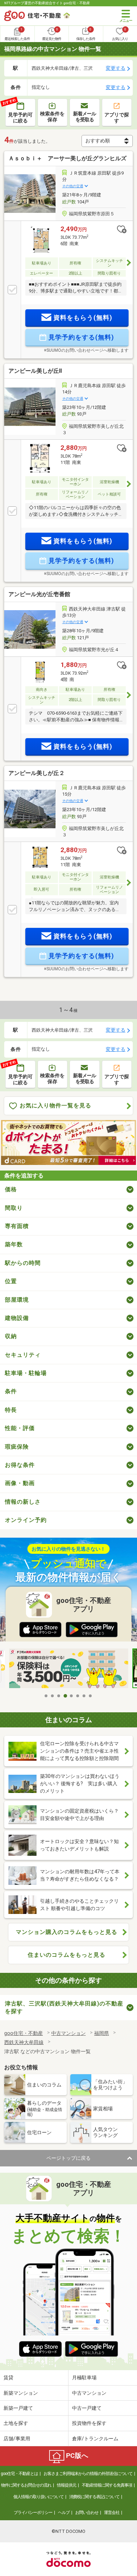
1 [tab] (46, 1696)
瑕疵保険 (17, 1447)
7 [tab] (84, 1696)
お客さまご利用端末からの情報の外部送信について (88, 2474)
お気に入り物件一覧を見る (56, 1105)
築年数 (14, 1244)
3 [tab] (59, 1696)
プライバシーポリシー (33, 2513)
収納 (11, 1336)
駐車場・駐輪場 (26, 1373)
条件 (11, 1391)
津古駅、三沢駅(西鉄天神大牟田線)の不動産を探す (64, 2007)
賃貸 (8, 2378)
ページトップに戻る (68, 2158)
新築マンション (21, 2393)
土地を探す (16, 2423)
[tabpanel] (69, 1669)
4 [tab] (65, 1696)
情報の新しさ (23, 1502)
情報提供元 (67, 2485)
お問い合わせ (87, 2513)
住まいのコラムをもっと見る (67, 1955)
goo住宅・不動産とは (19, 2474)
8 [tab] (91, 1696)
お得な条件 (20, 1465)
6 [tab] (78, 1696)
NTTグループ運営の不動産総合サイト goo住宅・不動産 (47, 3)
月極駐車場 (84, 2378)
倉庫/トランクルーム (95, 2439)
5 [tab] (72, 1696)
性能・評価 (20, 1428)
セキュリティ (23, 1355)
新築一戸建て (18, 2408)
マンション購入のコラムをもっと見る (67, 1932)
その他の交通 (73, 186)
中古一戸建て (87, 2408)
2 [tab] (53, 1696)
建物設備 (17, 1318)
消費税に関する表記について (94, 2497)
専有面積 (17, 1226)
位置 (11, 1281)
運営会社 (112, 2513)
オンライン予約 (26, 1520)
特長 (11, 1410)
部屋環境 (17, 1300)
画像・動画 (20, 1483)
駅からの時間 (23, 1263)
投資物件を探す (89, 2423)
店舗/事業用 (17, 2439)
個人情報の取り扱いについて (38, 2497)
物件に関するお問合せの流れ (26, 2485)
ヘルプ (64, 2513)
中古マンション (89, 2393)
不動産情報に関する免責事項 (107, 2485)
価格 (11, 1189)
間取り (14, 1208)
